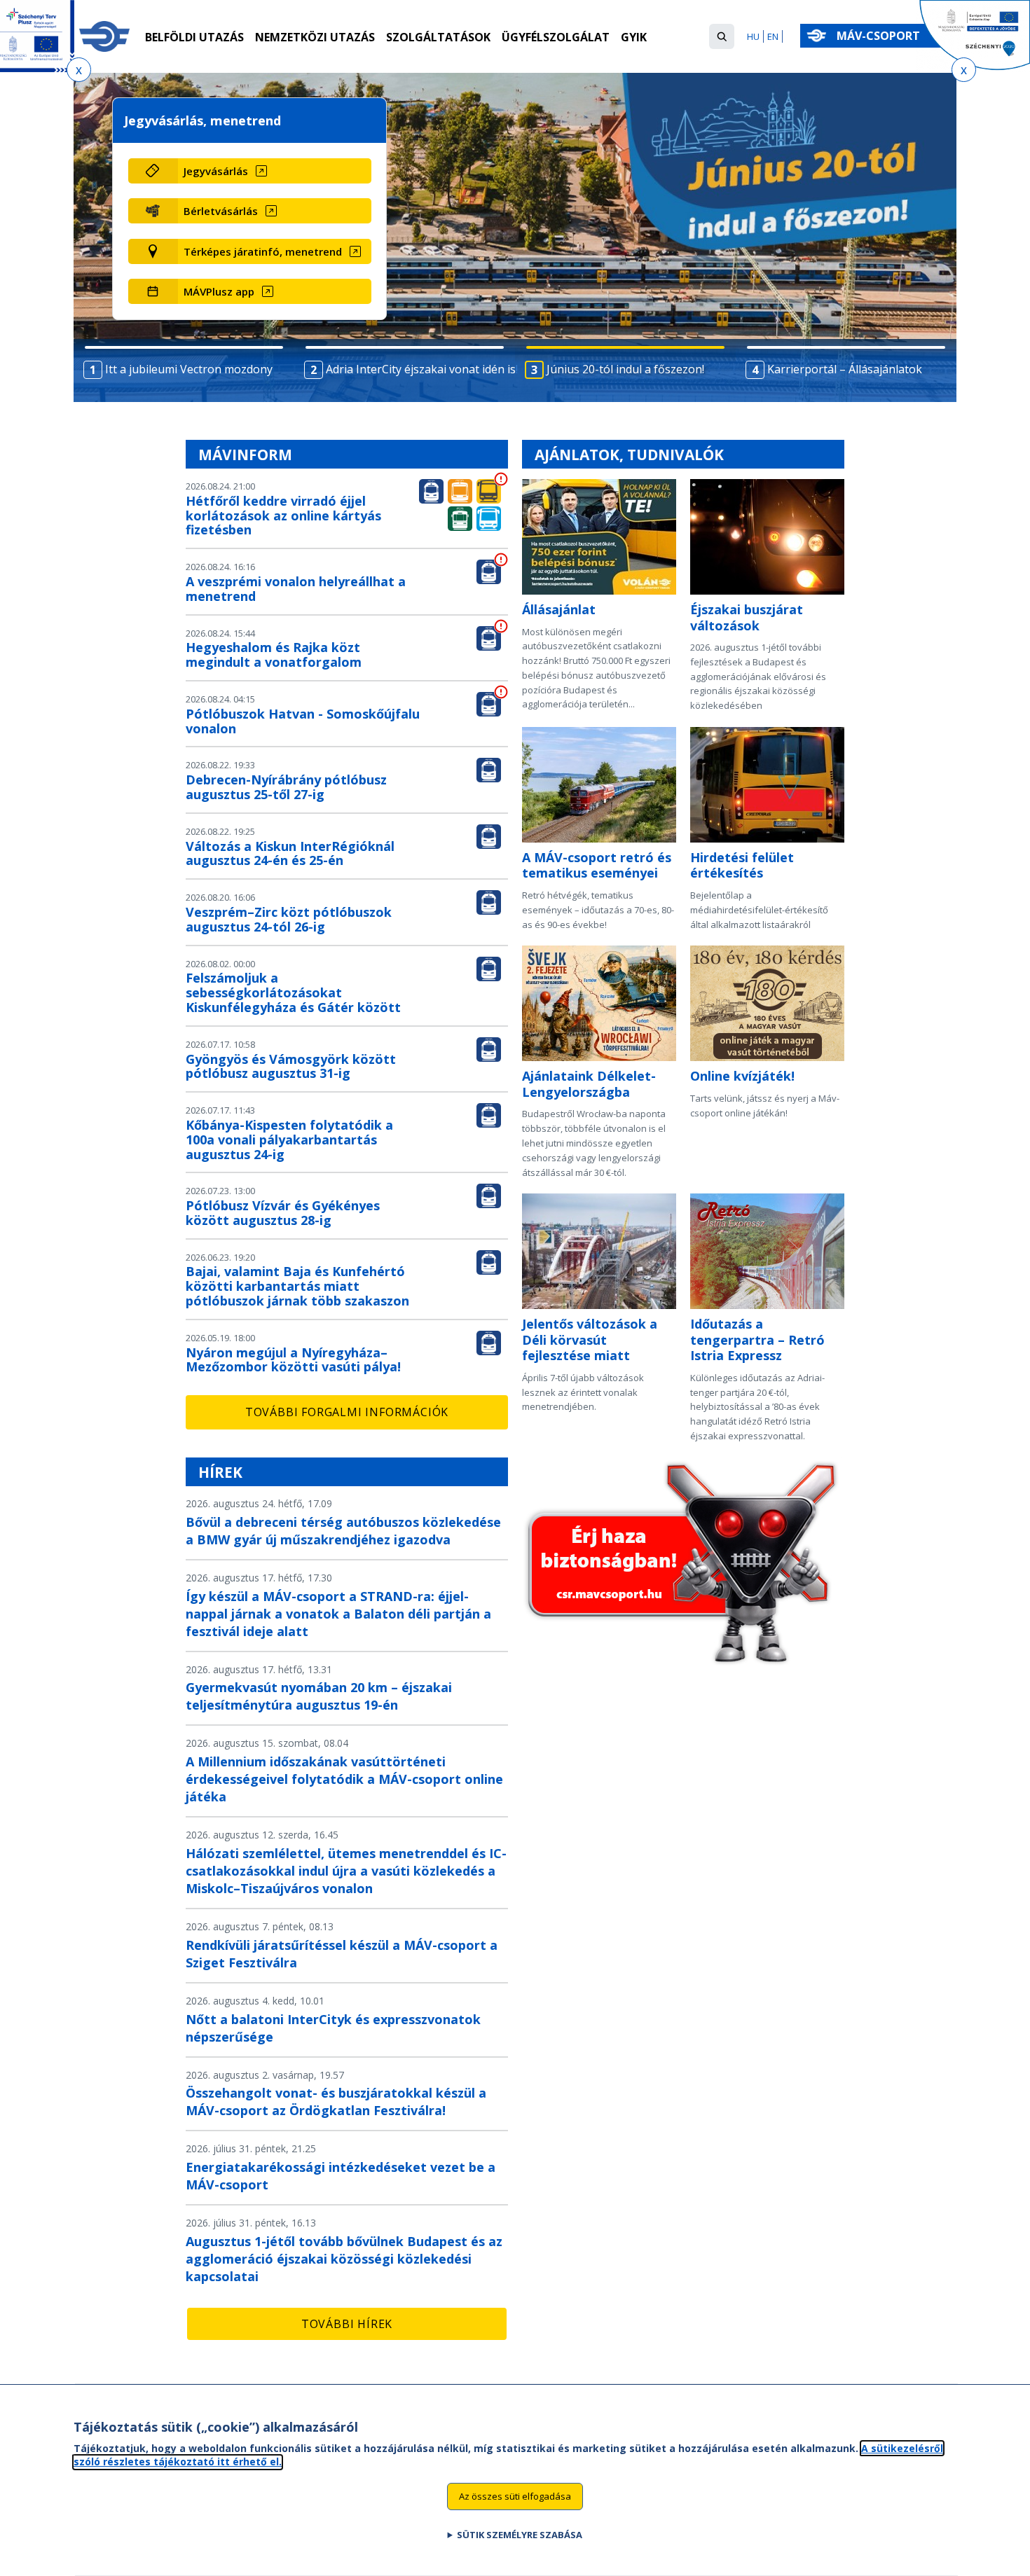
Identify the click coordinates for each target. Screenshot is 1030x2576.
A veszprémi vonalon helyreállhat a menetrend (296, 589)
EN (773, 36)
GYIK (634, 37)
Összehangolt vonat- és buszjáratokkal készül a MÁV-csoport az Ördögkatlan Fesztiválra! (336, 2101)
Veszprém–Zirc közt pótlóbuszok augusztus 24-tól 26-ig (289, 919)
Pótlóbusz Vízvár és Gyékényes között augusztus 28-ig (283, 1213)
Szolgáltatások (438, 37)
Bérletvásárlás (221, 211)
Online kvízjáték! (742, 1076)
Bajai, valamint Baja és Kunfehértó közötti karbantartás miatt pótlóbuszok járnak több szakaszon (297, 1286)
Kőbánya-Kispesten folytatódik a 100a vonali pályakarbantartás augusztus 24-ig (289, 1140)
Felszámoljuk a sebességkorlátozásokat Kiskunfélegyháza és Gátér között (293, 992)
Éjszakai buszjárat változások (747, 617)
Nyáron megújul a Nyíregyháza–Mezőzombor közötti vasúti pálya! (293, 1360)
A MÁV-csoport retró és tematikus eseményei (597, 865)
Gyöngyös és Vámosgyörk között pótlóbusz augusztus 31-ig (291, 1066)
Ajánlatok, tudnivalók (629, 455)
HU (753, 36)
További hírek (347, 2324)
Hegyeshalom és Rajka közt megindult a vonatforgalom (274, 655)
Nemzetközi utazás (315, 37)
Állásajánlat (559, 609)
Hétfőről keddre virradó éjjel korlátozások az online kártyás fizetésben (283, 515)
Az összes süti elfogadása (515, 2496)
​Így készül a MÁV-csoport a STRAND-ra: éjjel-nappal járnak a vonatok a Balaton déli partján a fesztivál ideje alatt (338, 1614)
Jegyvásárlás (216, 171)
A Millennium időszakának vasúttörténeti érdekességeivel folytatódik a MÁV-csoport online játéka (344, 1779)
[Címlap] (104, 36)
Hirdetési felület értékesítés (742, 865)
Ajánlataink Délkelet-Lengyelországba (589, 1084)
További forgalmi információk (347, 1412)
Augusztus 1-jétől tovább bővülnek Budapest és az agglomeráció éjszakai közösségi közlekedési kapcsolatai (344, 2259)
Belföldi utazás (194, 37)
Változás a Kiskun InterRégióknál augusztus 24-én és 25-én (290, 853)
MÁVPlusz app (219, 291)
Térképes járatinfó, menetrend (263, 251)
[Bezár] (79, 70)
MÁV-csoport (880, 36)
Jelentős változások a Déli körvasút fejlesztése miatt (590, 1339)
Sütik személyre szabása (520, 2535)
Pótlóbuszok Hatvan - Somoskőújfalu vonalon (303, 721)
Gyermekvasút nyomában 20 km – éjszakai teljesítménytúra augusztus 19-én (319, 1696)
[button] (722, 36)
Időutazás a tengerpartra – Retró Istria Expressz (757, 1339)
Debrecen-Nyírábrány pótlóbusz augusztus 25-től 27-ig (286, 787)
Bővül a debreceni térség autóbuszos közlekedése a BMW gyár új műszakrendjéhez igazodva (343, 1531)
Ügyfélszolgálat (556, 37)
